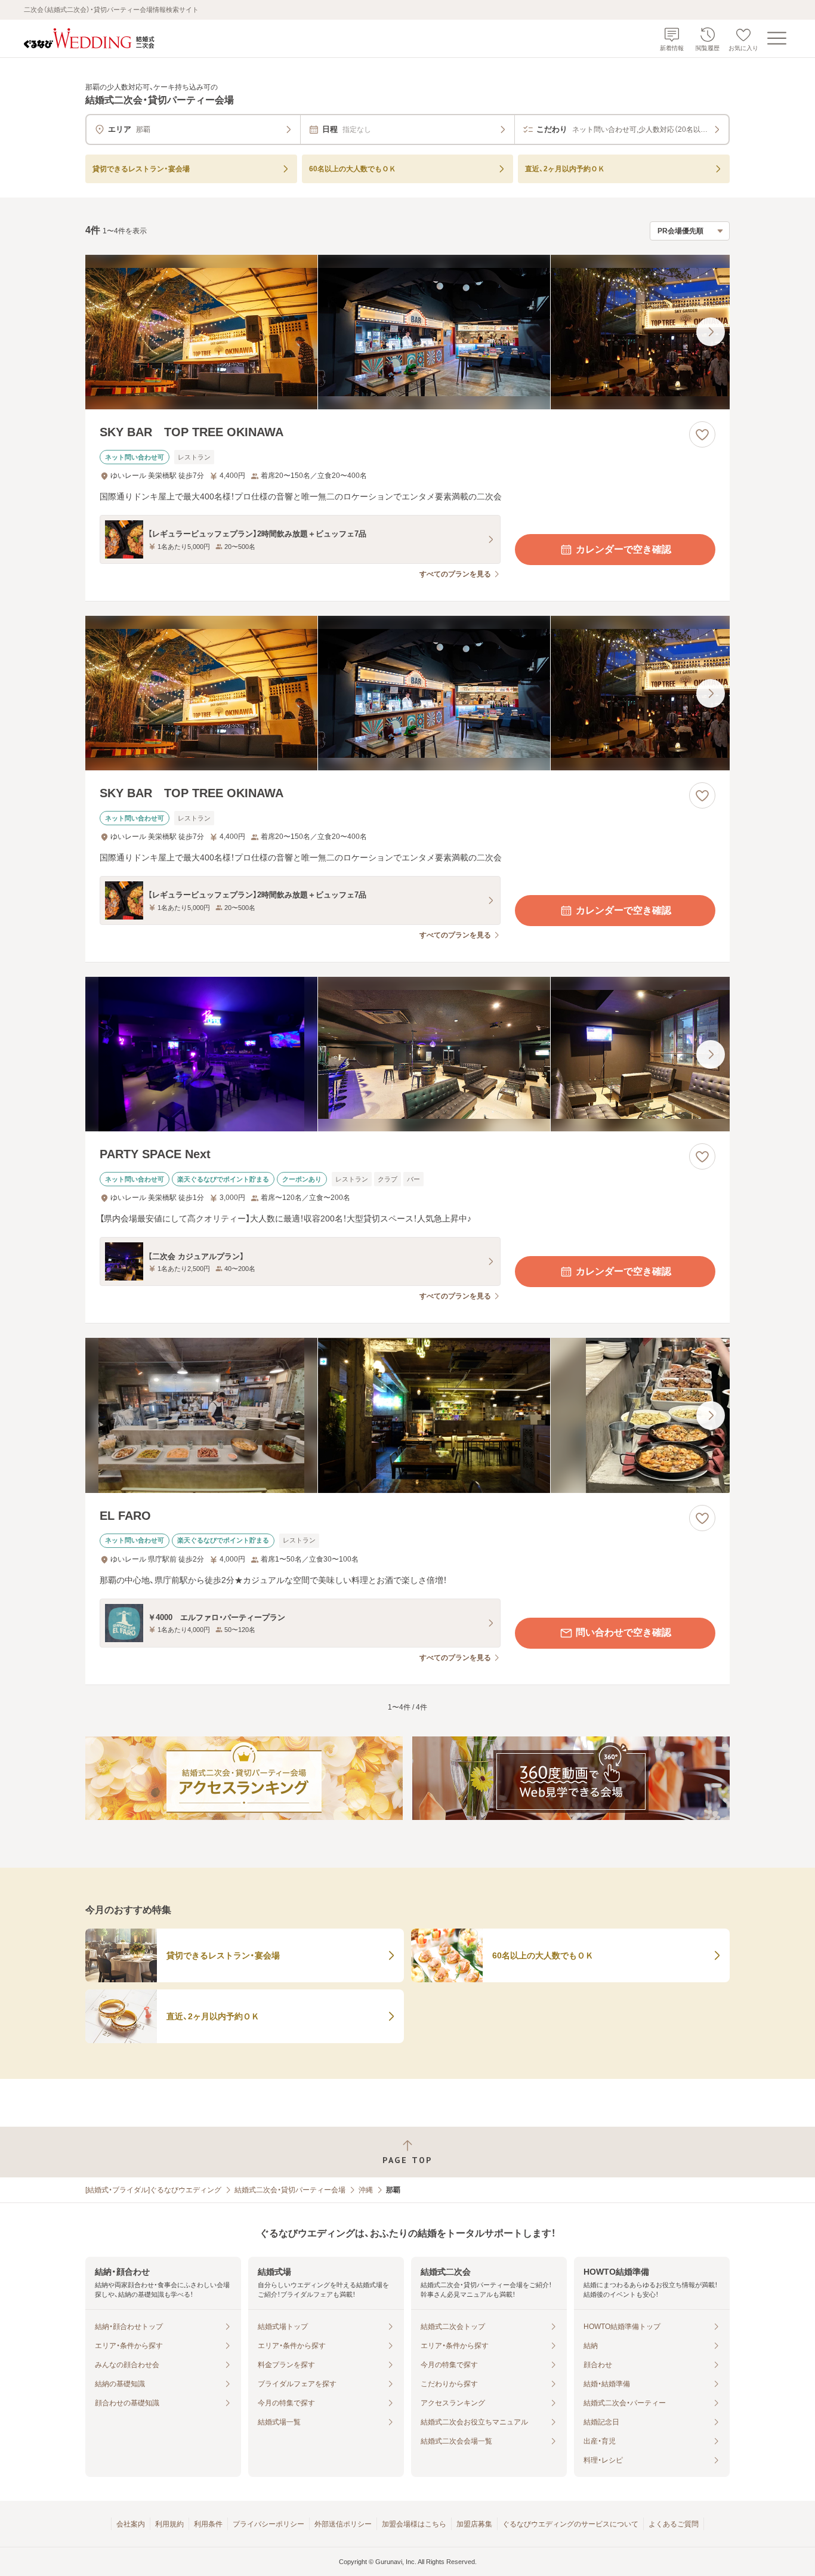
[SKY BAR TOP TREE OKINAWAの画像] (407, 332)
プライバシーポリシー (268, 2524)
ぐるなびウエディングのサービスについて (570, 2524)
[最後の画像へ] (711, 332)
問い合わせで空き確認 (623, 1632)
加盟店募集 (474, 2524)
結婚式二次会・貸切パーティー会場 (290, 2190)
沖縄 (366, 2190)
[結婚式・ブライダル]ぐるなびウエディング (153, 2190)
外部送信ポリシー (343, 2524)
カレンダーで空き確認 (623, 549)
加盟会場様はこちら (414, 2524)
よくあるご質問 (674, 2524)
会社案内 (131, 2524)
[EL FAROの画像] (407, 1415)
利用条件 (208, 2524)
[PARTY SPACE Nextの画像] (407, 1054)
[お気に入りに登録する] (702, 434)
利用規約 (169, 2524)
